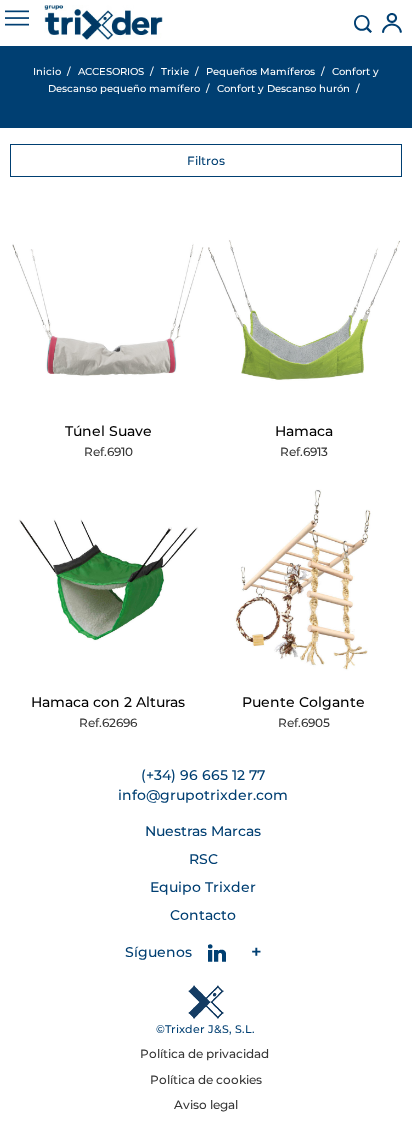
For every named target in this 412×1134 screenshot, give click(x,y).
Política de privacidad (206, 1053)
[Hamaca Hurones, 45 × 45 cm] (304, 310)
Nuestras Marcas (203, 831)
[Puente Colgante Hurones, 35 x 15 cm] (304, 581)
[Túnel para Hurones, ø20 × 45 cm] (108, 310)
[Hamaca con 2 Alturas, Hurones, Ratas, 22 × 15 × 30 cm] (108, 581)
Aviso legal (206, 1104)
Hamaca (304, 431)
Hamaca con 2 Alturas (108, 702)
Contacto (203, 915)
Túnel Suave (108, 431)
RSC (203, 859)
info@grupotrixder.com (203, 795)
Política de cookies (206, 1079)
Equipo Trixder (203, 887)
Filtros (206, 160)
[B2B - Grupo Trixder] (103, 22)
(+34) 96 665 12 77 (203, 775)
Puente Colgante (303, 702)
